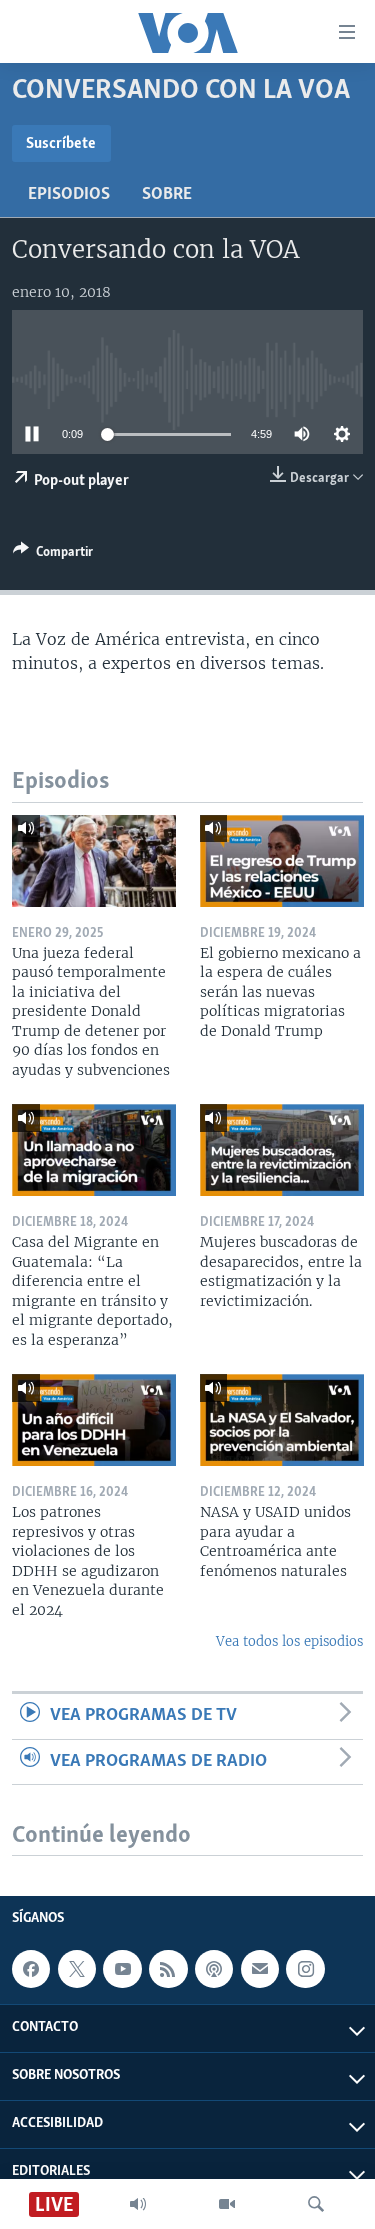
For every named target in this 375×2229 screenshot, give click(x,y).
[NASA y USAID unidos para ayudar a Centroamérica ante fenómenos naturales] (282, 1420)
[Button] (53, 555)
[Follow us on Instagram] (305, 1969)
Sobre (167, 195)
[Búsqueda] (316, 2204)
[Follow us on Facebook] (31, 1969)
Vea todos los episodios (289, 1641)
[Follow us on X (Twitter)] (77, 1969)
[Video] (227, 2204)
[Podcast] (214, 1969)
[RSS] (168, 1969)
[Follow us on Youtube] (122, 1969)
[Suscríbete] (260, 1969)
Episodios (69, 195)
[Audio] (138, 2204)
